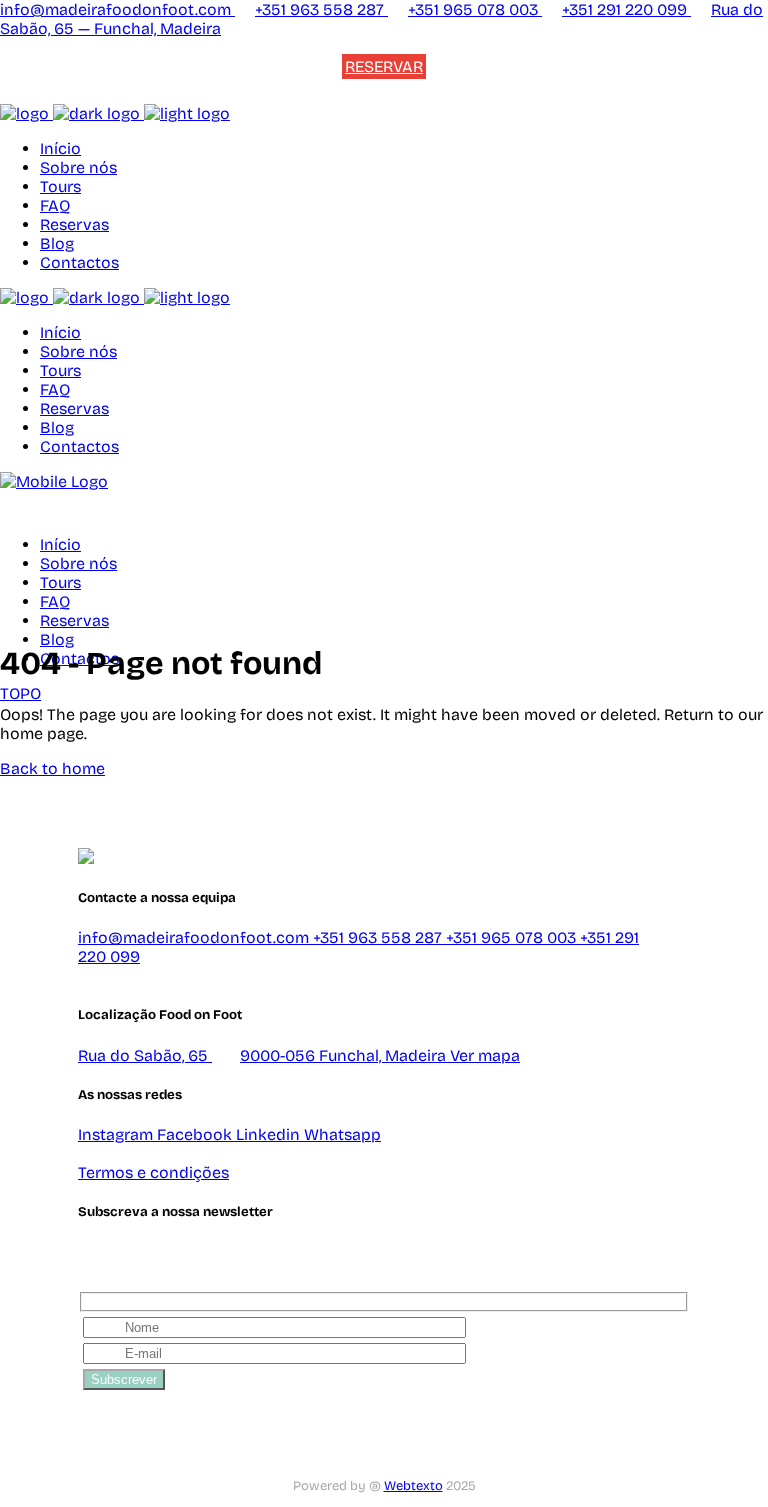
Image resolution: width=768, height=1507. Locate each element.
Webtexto (413, 1486)
